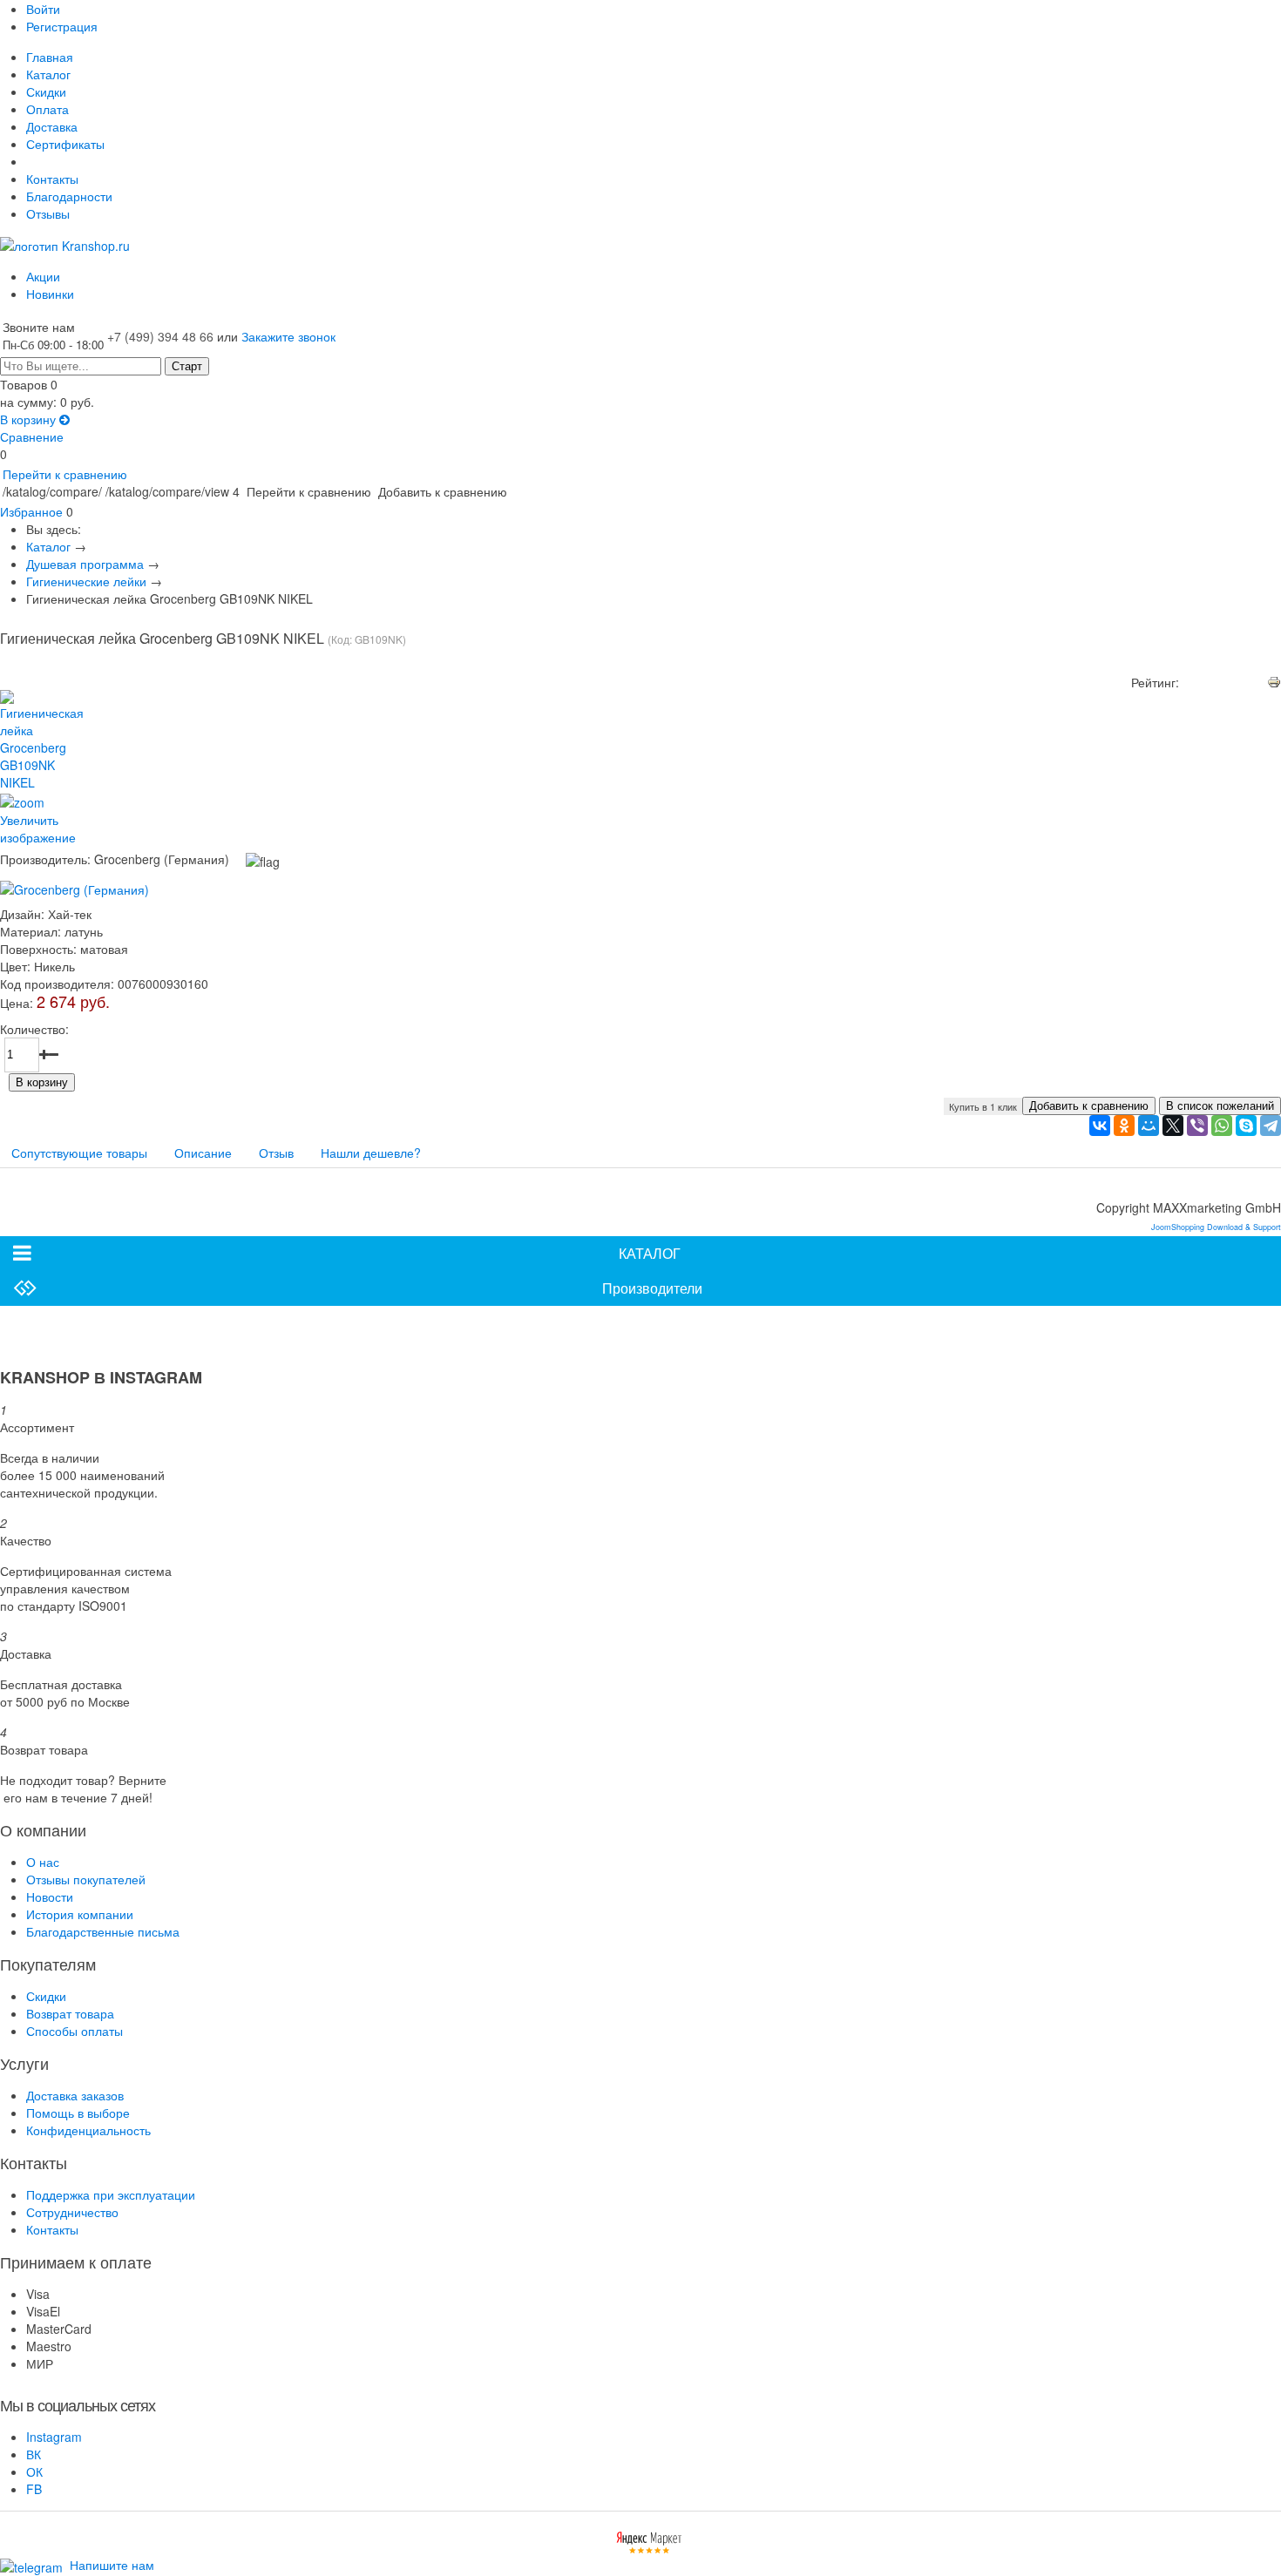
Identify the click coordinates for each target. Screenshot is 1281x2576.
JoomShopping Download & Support (1216, 1227)
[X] (1173, 1126)
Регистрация (62, 26)
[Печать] (1274, 679)
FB (34, 2489)
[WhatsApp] (1222, 1126)
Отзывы (48, 213)
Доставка (52, 126)
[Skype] (1246, 1126)
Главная (50, 57)
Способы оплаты (75, 2031)
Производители (652, 1288)
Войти (43, 9)
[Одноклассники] (1124, 1126)
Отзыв (276, 1153)
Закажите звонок (288, 336)
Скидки (46, 91)
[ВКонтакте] (1100, 1126)
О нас (43, 1862)
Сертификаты (65, 144)
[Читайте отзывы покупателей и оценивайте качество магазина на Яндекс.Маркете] (649, 2540)
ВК (34, 2454)
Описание (203, 1153)
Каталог (48, 74)
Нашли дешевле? (371, 1153)
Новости (50, 1897)
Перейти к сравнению (65, 474)
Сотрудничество (72, 2212)
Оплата (47, 109)
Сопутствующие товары (79, 1153)
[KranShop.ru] (65, 244)
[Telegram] (1271, 1126)
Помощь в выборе (78, 2113)
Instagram (54, 2437)
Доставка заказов (75, 2095)
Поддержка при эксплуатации (111, 2194)
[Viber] (1197, 1126)
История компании (80, 1914)
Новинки (50, 294)
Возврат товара (70, 2013)
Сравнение (32, 436)
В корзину (30, 419)
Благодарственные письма (103, 1931)
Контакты (52, 179)
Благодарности (69, 196)
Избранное (31, 511)
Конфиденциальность (88, 2130)
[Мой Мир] (1149, 1126)
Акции (43, 276)
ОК (34, 2471)
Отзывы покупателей (86, 1879)
